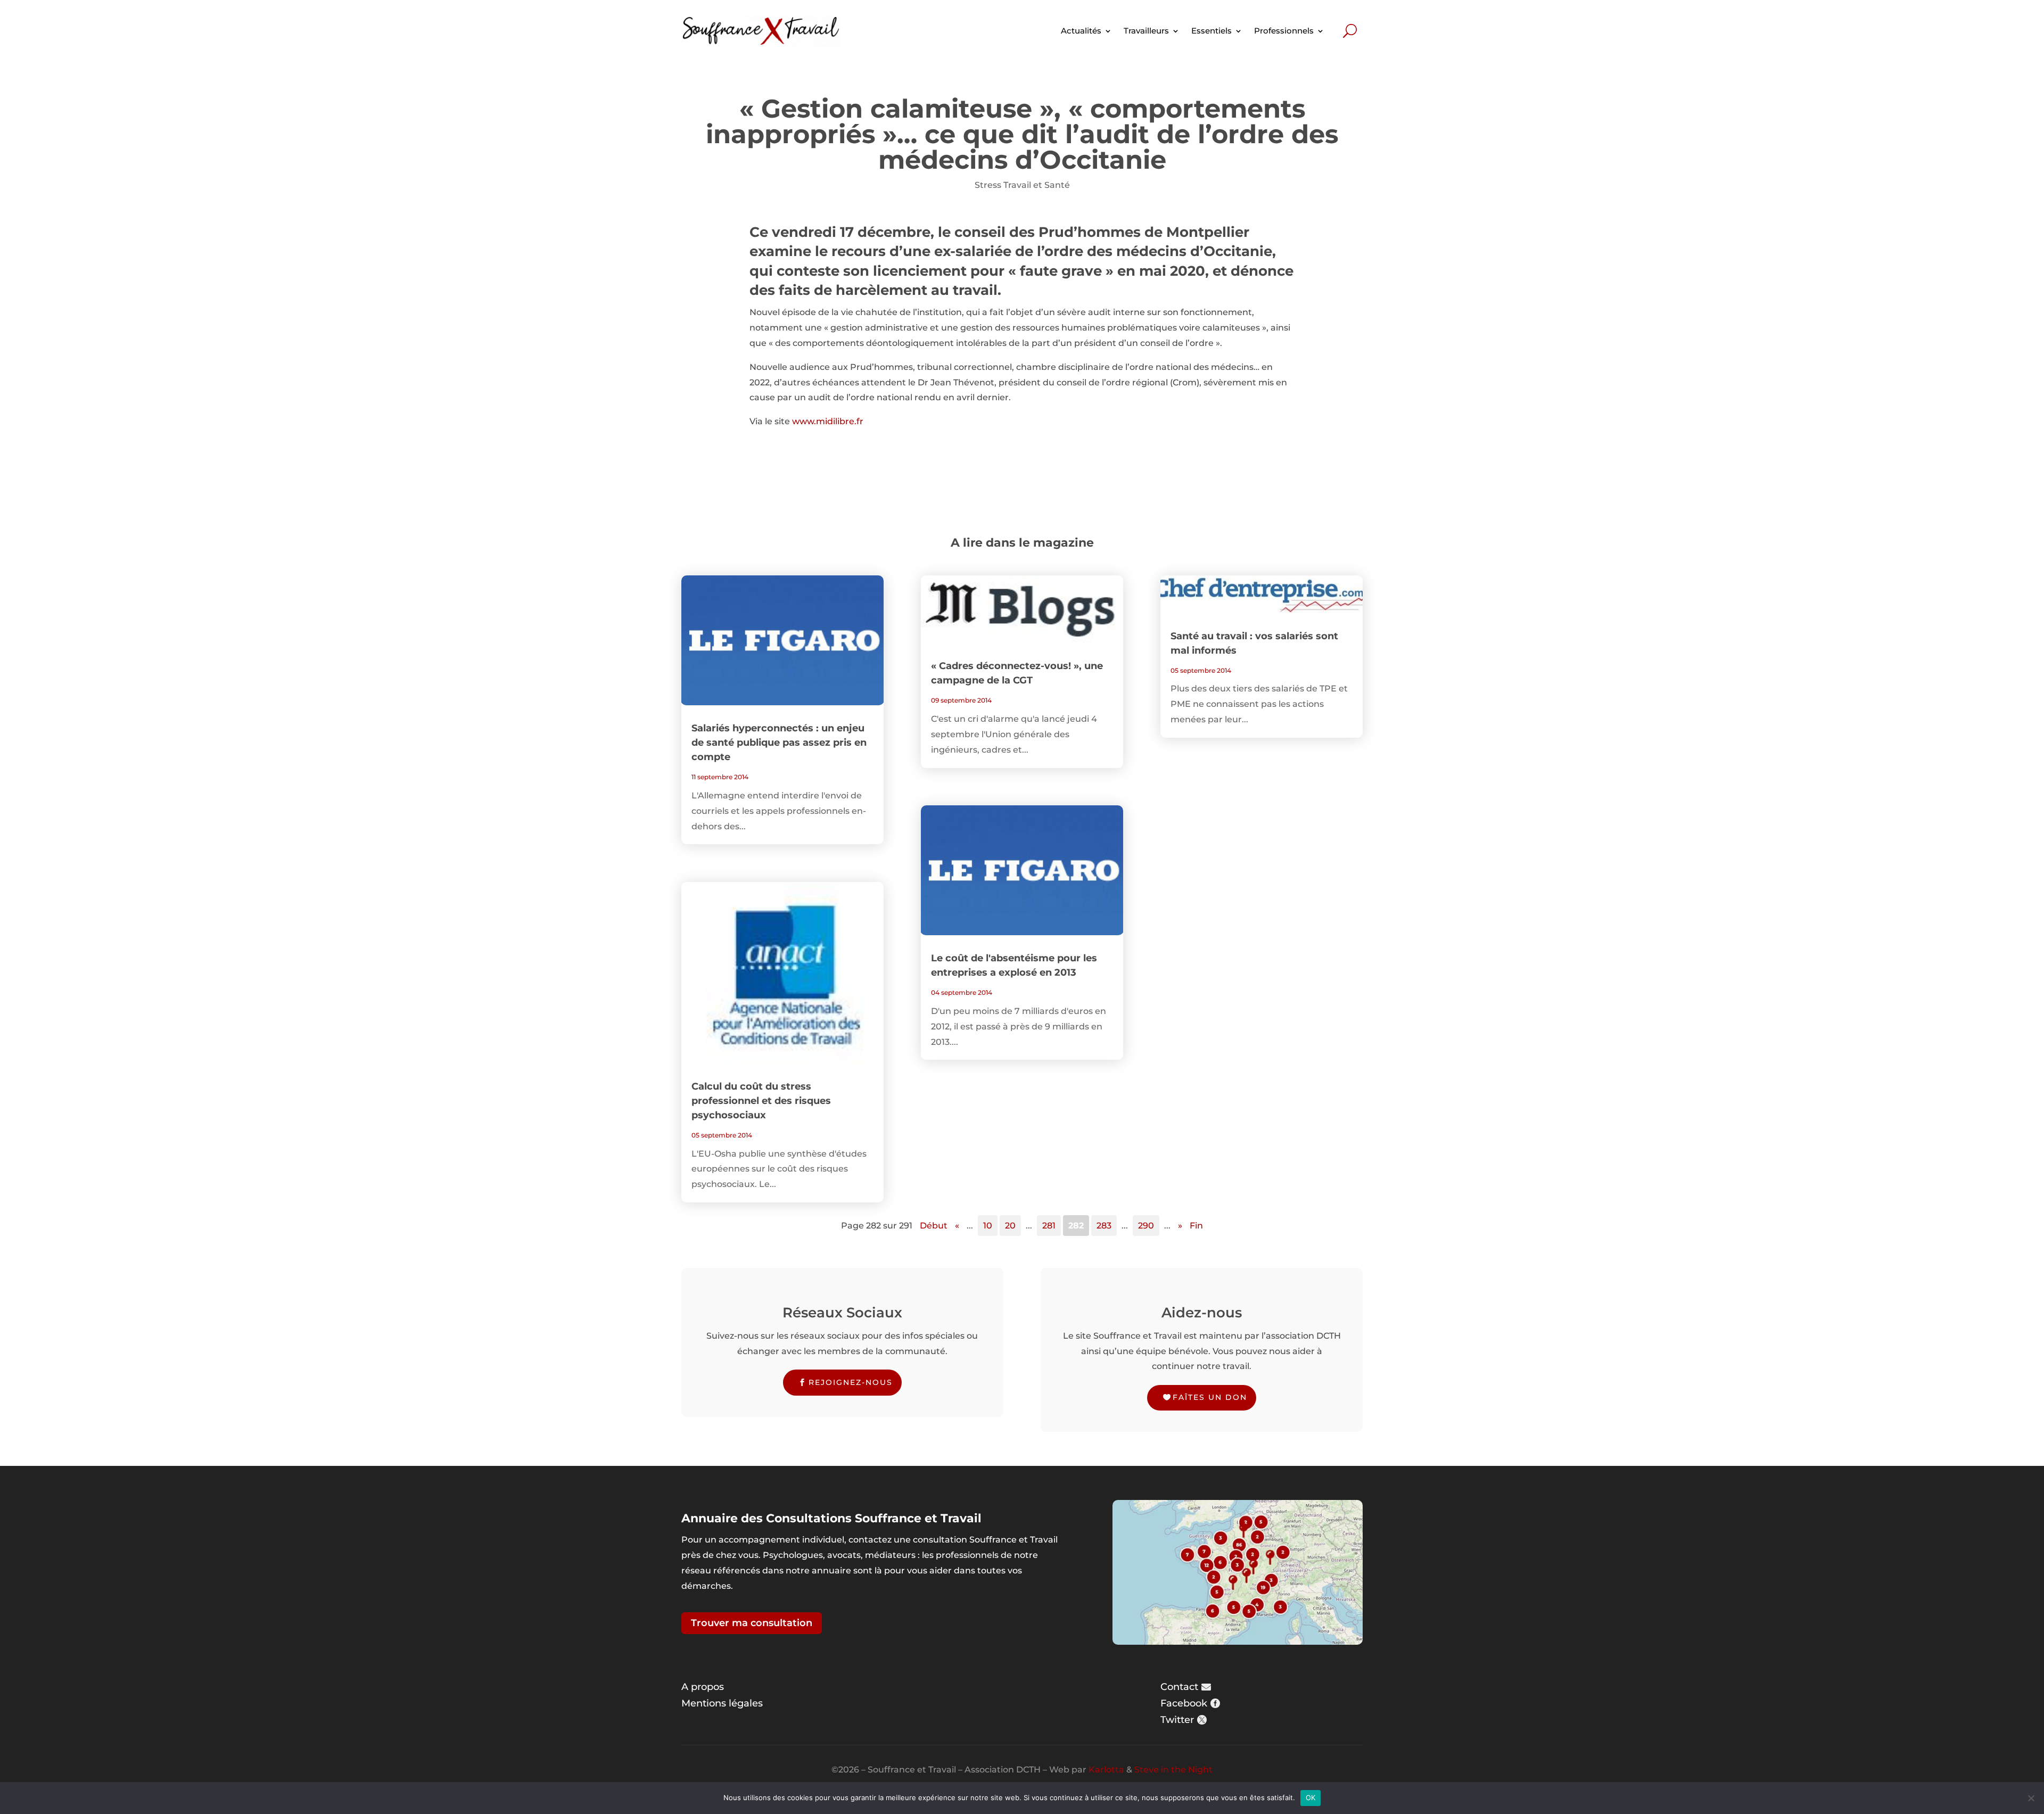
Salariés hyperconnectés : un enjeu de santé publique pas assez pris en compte (779, 743)
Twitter (1177, 1720)
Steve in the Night (1173, 1770)
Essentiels (1211, 31)
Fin (1196, 1226)
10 (988, 1226)
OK (1311, 1797)
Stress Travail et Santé (1022, 185)
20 (1010, 1226)
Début (934, 1226)
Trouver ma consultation (752, 1623)
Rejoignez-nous (851, 1382)
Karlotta (1106, 1770)
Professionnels (1284, 31)
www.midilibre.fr (828, 421)
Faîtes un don (1210, 1397)
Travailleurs (1146, 31)
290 (1146, 1226)
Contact (1179, 1687)
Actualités (1081, 31)
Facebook (1184, 1703)
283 (1104, 1226)
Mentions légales (722, 1703)
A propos (703, 1687)
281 (1049, 1226)
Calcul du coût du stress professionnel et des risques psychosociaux (761, 1101)
